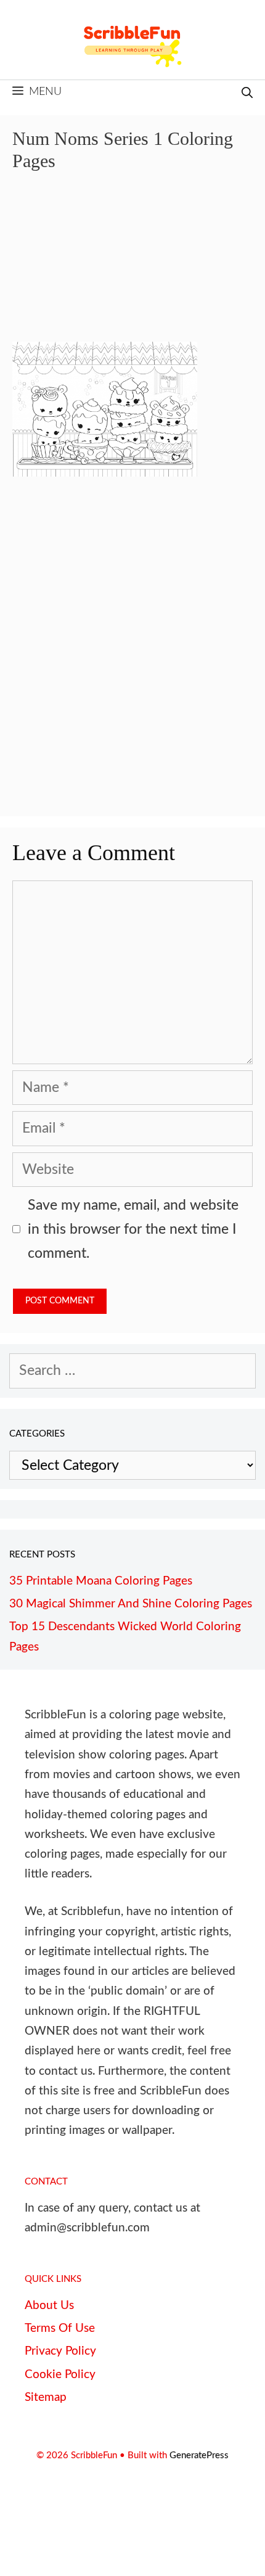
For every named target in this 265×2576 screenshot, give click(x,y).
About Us (49, 2306)
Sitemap (46, 2398)
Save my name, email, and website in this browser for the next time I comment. (133, 1229)
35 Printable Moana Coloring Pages (101, 1581)
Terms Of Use (60, 2328)
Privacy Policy (60, 2351)
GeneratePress (199, 2455)
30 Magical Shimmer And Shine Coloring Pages (131, 1604)
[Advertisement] (132, 265)
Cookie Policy (60, 2375)
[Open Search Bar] (247, 94)
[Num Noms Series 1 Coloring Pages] (105, 472)
